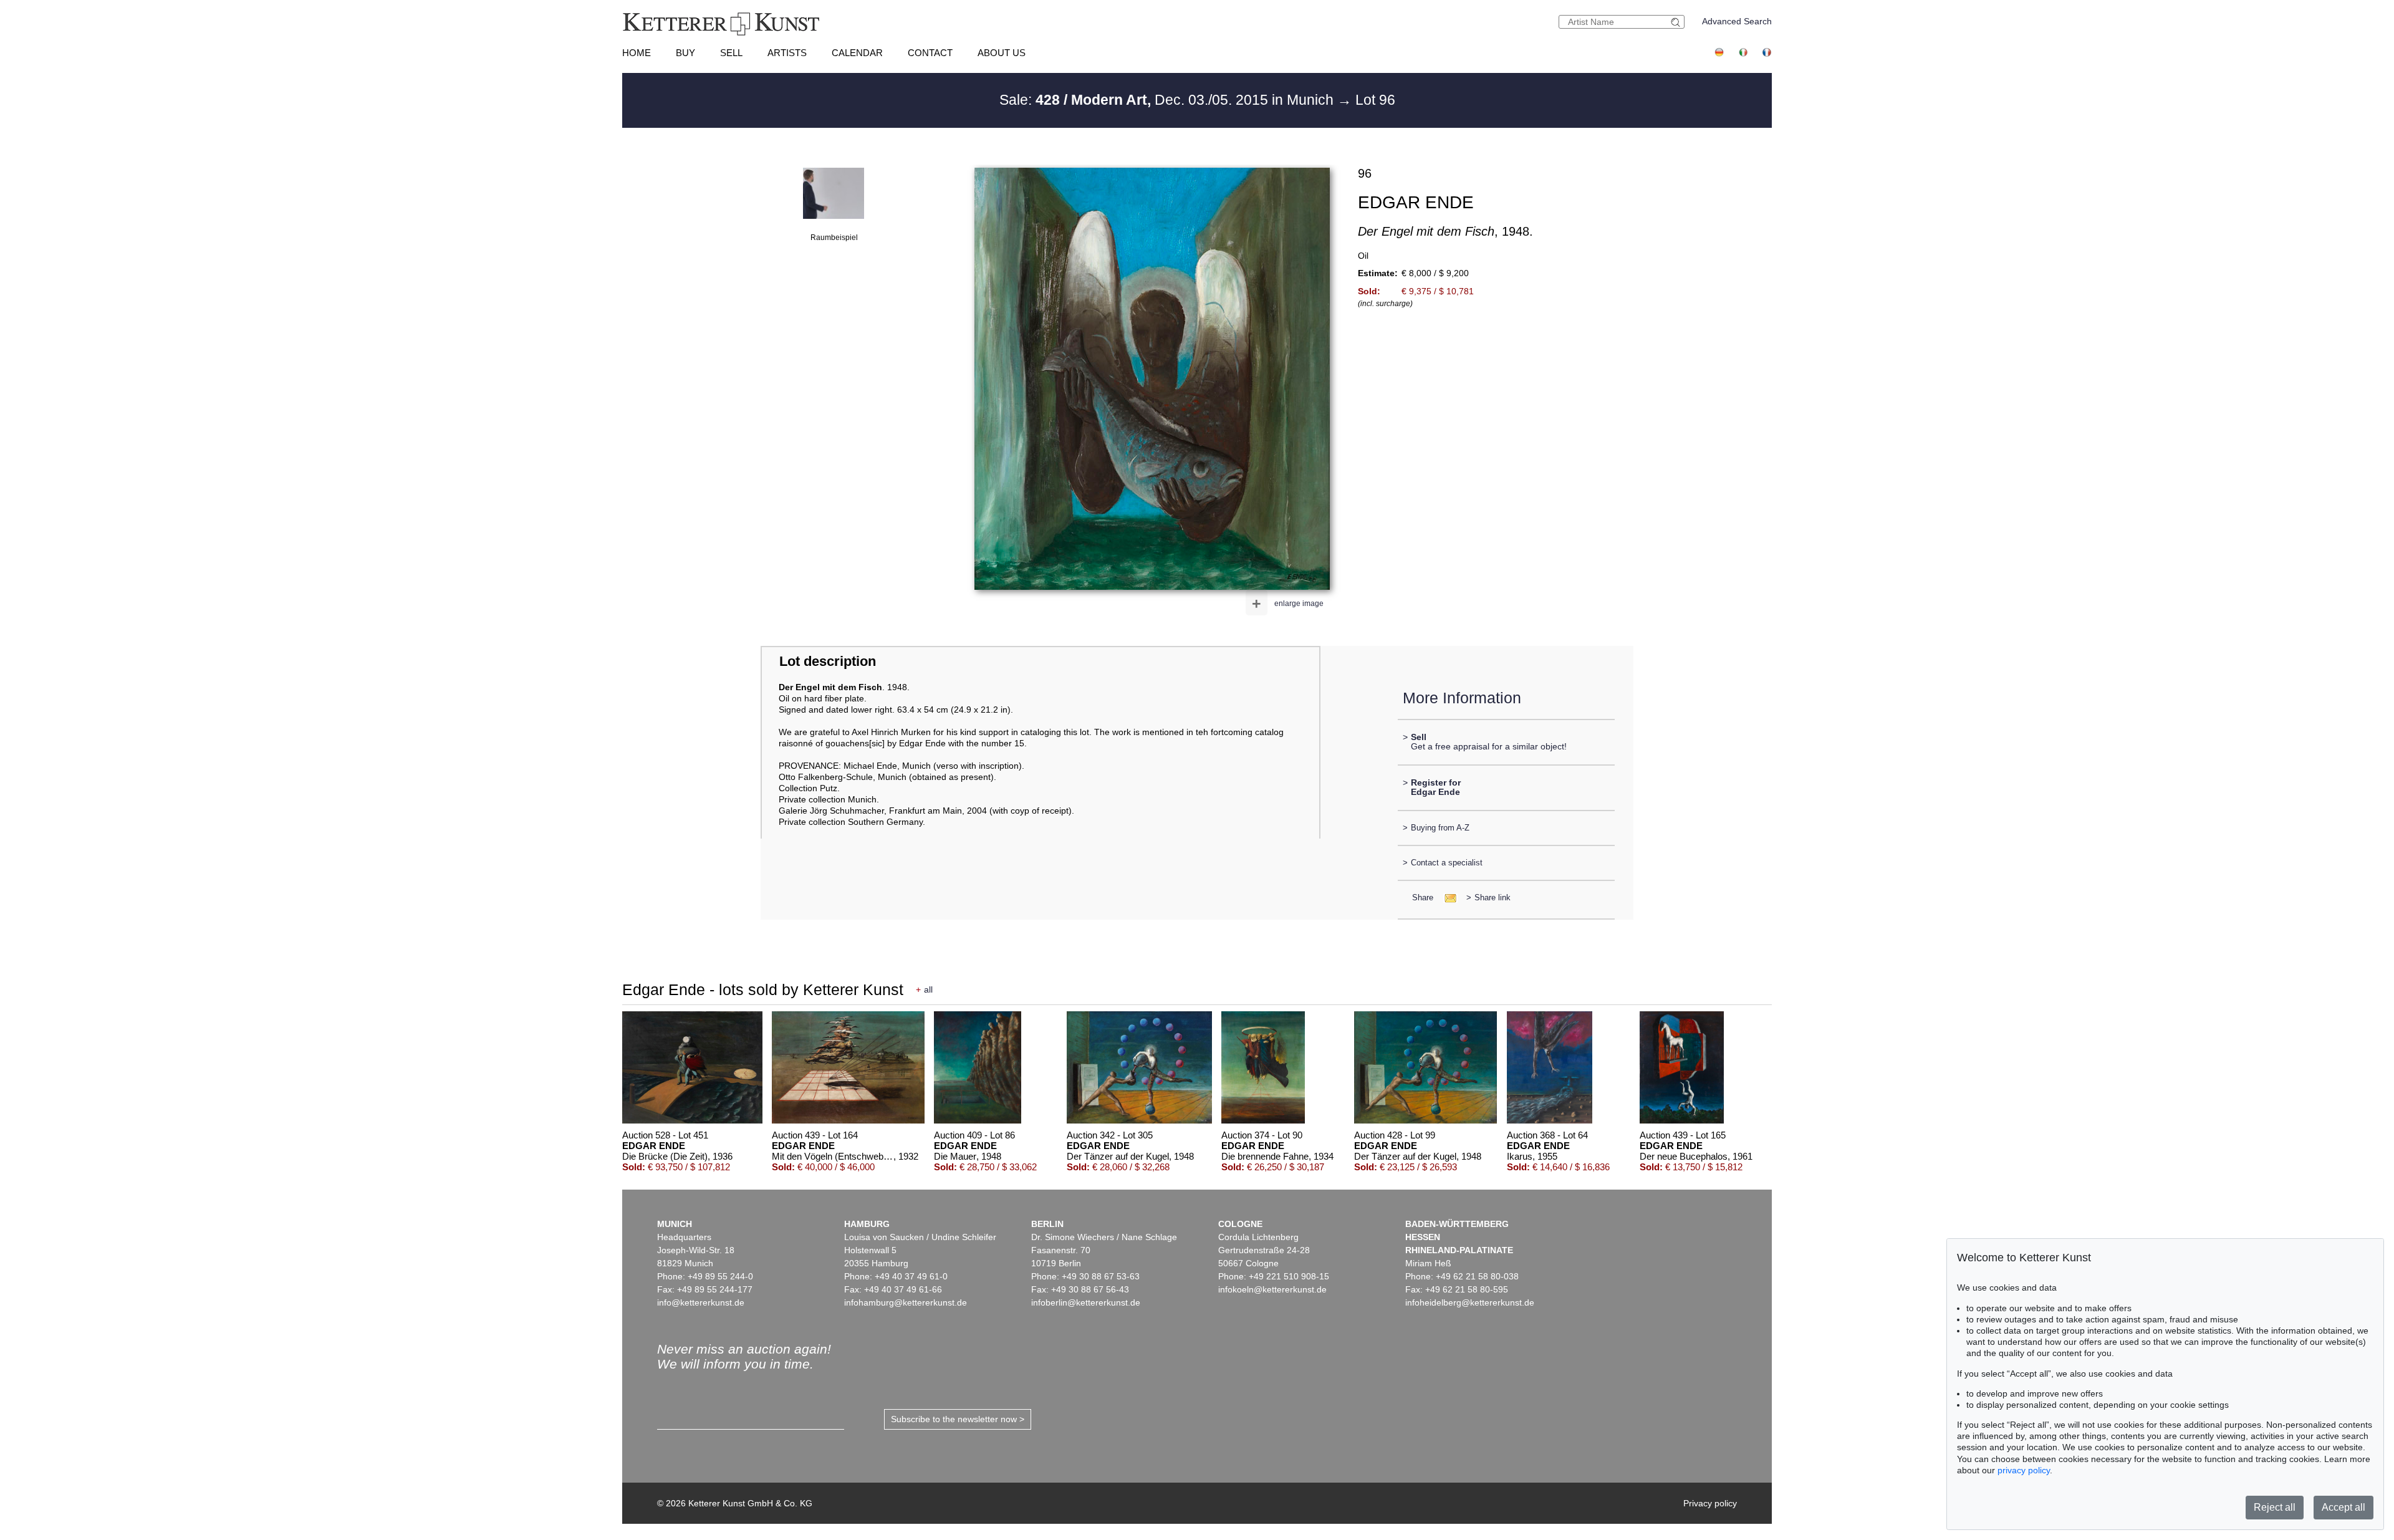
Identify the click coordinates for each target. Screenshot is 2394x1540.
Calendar (857, 53)
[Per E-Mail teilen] (1447, 898)
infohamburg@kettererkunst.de (906, 1302)
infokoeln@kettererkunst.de (1272, 1289)
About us (1002, 53)
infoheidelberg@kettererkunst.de (1470, 1302)
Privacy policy (1710, 1503)
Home (637, 53)
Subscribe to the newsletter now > (958, 1419)
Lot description (828, 661)
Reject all (2275, 1507)
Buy (685, 53)
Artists (787, 53)
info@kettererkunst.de (701, 1302)
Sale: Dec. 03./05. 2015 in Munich (1168, 100)
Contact (930, 53)
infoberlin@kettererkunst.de (1086, 1302)
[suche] (1677, 22)
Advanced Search (1737, 21)
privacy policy (2024, 1470)
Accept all (2344, 1507)
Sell (731, 53)
